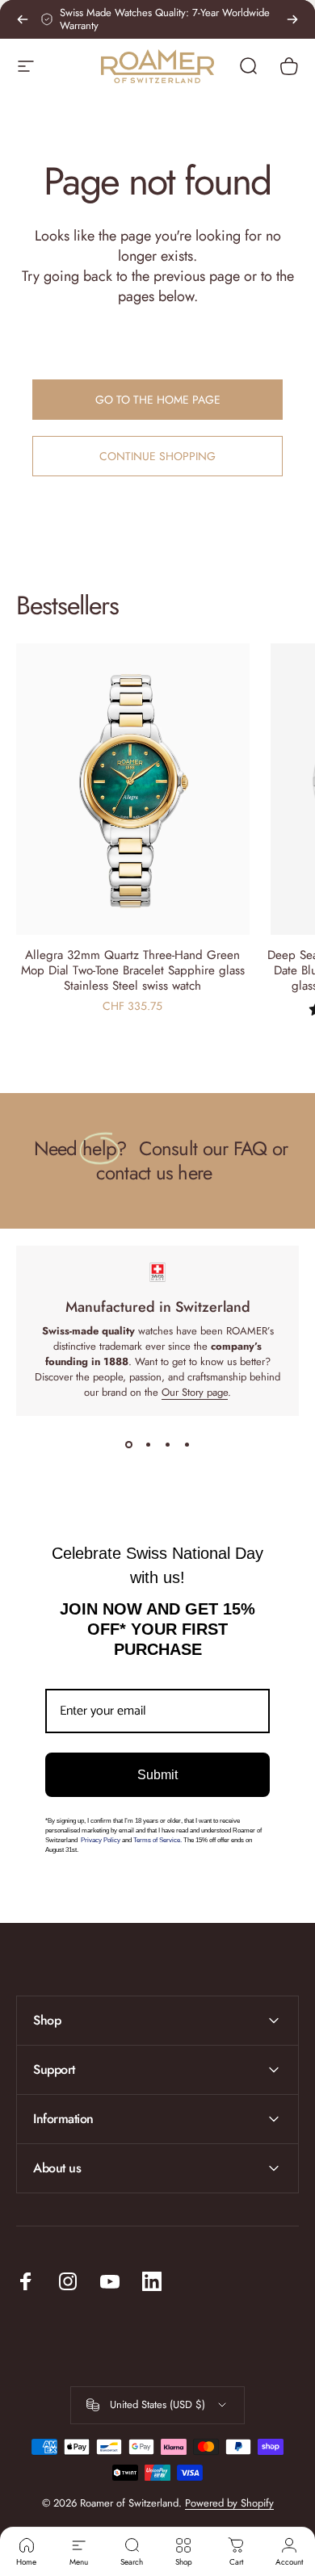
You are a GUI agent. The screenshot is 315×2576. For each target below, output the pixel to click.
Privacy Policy (101, 1840)
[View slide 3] (167, 1445)
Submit (157, 1775)
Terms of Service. (157, 1840)
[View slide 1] (128, 1445)
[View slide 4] (187, 1445)
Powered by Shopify (229, 2503)
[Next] (292, 19)
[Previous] (23, 19)
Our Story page (195, 1392)
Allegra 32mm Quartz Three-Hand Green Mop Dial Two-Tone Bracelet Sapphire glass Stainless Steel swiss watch (133, 970)
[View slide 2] (148, 1445)
